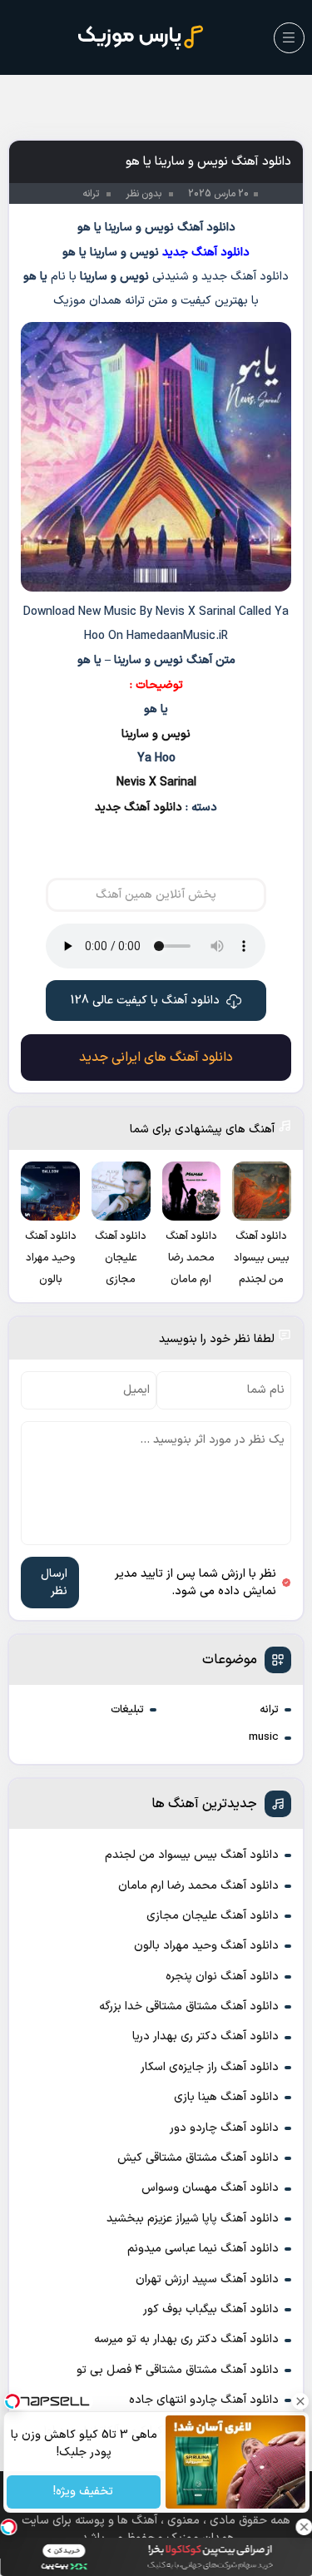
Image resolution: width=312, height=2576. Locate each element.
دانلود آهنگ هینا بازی (226, 2097)
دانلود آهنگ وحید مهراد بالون (206, 1946)
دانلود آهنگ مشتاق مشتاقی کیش (198, 2158)
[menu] (289, 38)
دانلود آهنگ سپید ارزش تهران (207, 2279)
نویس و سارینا (156, 734)
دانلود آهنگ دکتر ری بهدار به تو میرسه (186, 2339)
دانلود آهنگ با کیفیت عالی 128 (145, 1001)
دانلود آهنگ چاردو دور (224, 2128)
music (264, 1737)
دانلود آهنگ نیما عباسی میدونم (203, 2249)
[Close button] (300, 2401)
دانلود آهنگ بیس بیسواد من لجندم (192, 1855)
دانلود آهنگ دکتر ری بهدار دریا (206, 2036)
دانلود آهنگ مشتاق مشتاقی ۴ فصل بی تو (178, 2370)
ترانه (269, 1710)
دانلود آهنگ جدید (139, 807)
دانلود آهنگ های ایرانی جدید (156, 1058)
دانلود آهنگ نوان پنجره (222, 1977)
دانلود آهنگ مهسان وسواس (210, 2188)
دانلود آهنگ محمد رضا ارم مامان (198, 1886)
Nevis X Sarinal (156, 783)
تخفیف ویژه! (83, 2492)
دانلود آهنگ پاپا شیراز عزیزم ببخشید (193, 2219)
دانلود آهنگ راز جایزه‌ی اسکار (210, 2067)
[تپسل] (8, 2527)
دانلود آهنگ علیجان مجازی (213, 1916)
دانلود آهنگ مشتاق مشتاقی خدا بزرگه (189, 2006)
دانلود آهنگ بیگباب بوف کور (211, 2309)
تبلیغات (127, 1710)
